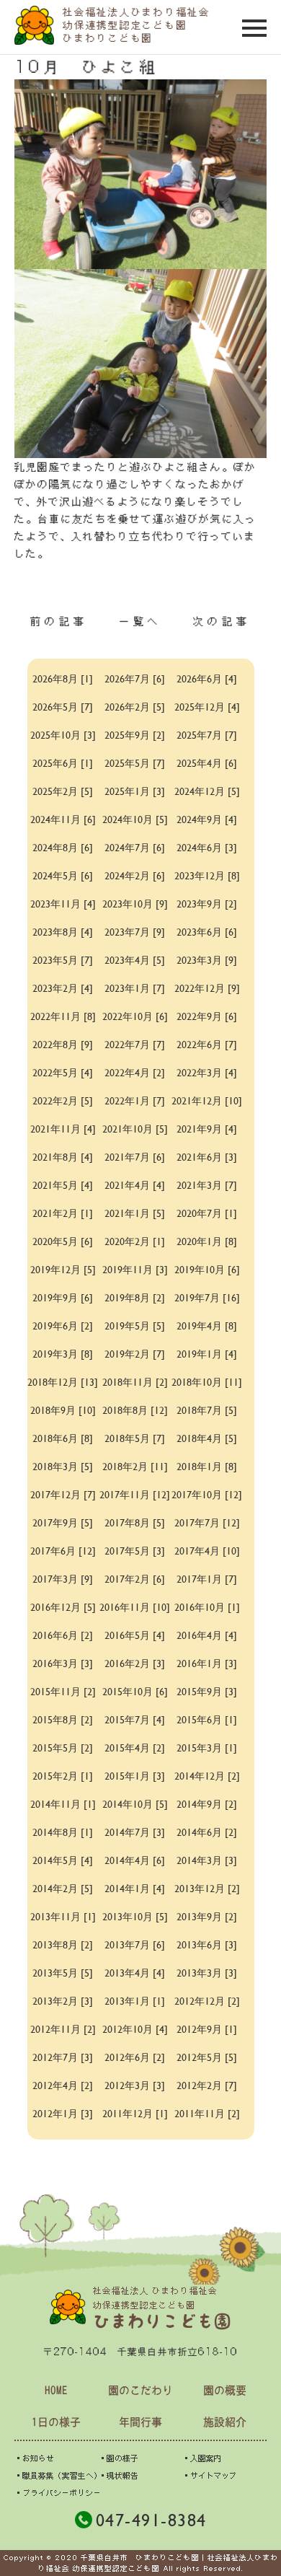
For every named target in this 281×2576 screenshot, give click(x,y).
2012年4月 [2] (63, 2085)
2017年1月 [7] (207, 1579)
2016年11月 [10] (135, 1607)
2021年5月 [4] (63, 1185)
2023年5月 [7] (63, 960)
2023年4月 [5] (135, 960)
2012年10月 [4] (135, 2029)
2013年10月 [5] (135, 1916)
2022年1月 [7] (135, 1100)
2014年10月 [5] (135, 1804)
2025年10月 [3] (63, 735)
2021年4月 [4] (135, 1185)
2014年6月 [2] (207, 1832)
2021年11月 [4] (63, 1129)
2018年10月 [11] (207, 1382)
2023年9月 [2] (207, 904)
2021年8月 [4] (63, 1157)
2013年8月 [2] (63, 1944)
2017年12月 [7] (63, 1494)
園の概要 (225, 2390)
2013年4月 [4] (135, 1973)
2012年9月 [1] (207, 2029)
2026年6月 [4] (207, 678)
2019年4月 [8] (207, 1326)
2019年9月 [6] (63, 1297)
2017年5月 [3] (135, 1551)
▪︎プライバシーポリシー (58, 2493)
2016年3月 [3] (63, 1663)
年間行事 (140, 2422)
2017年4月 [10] (207, 1551)
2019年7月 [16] (207, 1297)
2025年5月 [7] (135, 763)
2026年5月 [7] (63, 707)
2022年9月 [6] (207, 1016)
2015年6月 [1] (207, 1719)
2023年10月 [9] (135, 904)
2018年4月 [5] (207, 1438)
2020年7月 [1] (207, 1213)
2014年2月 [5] (63, 1888)
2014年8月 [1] (63, 1832)
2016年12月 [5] (63, 1607)
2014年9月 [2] (207, 1804)
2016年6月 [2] (63, 1635)
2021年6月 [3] (207, 1157)
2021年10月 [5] (135, 1129)
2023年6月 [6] (207, 932)
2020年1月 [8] (207, 1241)
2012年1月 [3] (63, 2113)
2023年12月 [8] (207, 875)
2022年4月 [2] (135, 1072)
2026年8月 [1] (63, 678)
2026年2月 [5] (135, 707)
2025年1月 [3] (135, 791)
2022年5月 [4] (63, 1072)
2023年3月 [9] (207, 960)
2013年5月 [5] (63, 1973)
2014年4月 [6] (135, 1860)
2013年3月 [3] (207, 1973)
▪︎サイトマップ (209, 2475)
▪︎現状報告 (119, 2475)
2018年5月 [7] (135, 1438)
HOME (56, 2390)
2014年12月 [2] (207, 1776)
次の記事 (222, 621)
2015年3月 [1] (207, 1748)
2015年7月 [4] (135, 1719)
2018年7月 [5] (207, 1410)
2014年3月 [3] (207, 1860)
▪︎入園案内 (202, 2458)
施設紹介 (225, 2422)
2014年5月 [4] (63, 1860)
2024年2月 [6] (135, 875)
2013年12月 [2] (207, 1888)
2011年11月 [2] (207, 2113)
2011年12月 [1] (135, 2113)
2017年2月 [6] (135, 1579)
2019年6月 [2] (63, 1326)
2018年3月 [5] (63, 1466)
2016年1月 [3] (207, 1663)
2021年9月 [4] (207, 1129)
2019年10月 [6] (207, 1269)
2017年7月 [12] (207, 1522)
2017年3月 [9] (63, 1579)
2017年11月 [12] (135, 1494)
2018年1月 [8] (207, 1466)
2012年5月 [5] (207, 2057)
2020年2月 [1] (135, 1241)
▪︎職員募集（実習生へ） (58, 2475)
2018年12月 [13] (63, 1382)
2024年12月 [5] (207, 791)
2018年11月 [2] (135, 1382)
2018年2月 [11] (135, 1466)
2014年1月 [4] (135, 1888)
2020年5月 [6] (63, 1241)
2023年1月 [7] (135, 988)
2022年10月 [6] (135, 1016)
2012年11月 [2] (63, 2029)
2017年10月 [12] (207, 1494)
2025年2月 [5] (63, 791)
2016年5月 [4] (135, 1635)
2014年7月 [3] (135, 1832)
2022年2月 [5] (63, 1100)
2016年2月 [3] (135, 1663)
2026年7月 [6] (135, 678)
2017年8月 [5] (135, 1522)
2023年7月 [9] (135, 932)
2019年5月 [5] (135, 1326)
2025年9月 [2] (135, 735)
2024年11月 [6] (63, 819)
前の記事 (59, 621)
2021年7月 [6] (135, 1157)
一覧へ (140, 621)
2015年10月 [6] (135, 1691)
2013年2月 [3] (63, 2001)
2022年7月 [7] (135, 1044)
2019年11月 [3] (135, 1269)
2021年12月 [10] (207, 1100)
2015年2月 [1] (63, 1776)
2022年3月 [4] (207, 1072)
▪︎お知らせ (34, 2458)
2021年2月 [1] (63, 1213)
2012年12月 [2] (207, 2001)
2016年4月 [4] (207, 1635)
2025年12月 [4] (207, 707)
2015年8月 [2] (63, 1719)
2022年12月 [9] (207, 988)
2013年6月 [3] (207, 1944)
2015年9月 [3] (207, 1691)
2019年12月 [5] (63, 1269)
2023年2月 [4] (63, 988)
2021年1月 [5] (135, 1213)
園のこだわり (140, 2390)
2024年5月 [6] (63, 875)
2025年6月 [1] (63, 763)
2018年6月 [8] (63, 1438)
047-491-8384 (151, 2520)
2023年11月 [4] (63, 904)
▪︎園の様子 (119, 2458)
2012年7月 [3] (63, 2057)
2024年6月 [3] (207, 847)
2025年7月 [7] (207, 735)
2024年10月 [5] (135, 819)
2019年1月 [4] (207, 1354)
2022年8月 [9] (63, 1044)
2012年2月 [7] (207, 2085)
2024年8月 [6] (63, 847)
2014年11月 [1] (63, 1804)
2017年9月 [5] (63, 1522)
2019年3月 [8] (63, 1354)
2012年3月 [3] (135, 2085)
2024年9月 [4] (207, 819)
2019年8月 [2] (135, 1297)
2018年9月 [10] (63, 1410)
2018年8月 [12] (135, 1410)
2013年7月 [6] (135, 1944)
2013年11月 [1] (63, 1916)
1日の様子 (56, 2422)
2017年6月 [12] (63, 1551)
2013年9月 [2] (207, 1916)
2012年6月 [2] (135, 2057)
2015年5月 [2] (63, 1748)
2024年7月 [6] (135, 847)
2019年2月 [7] (135, 1354)
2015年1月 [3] (135, 1776)
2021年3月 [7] (207, 1185)
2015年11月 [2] (63, 1691)
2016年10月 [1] (207, 1607)
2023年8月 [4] (63, 932)
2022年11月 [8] (63, 1016)
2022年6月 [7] (207, 1044)
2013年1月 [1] (135, 2001)
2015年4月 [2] (135, 1748)
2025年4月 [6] (207, 763)
